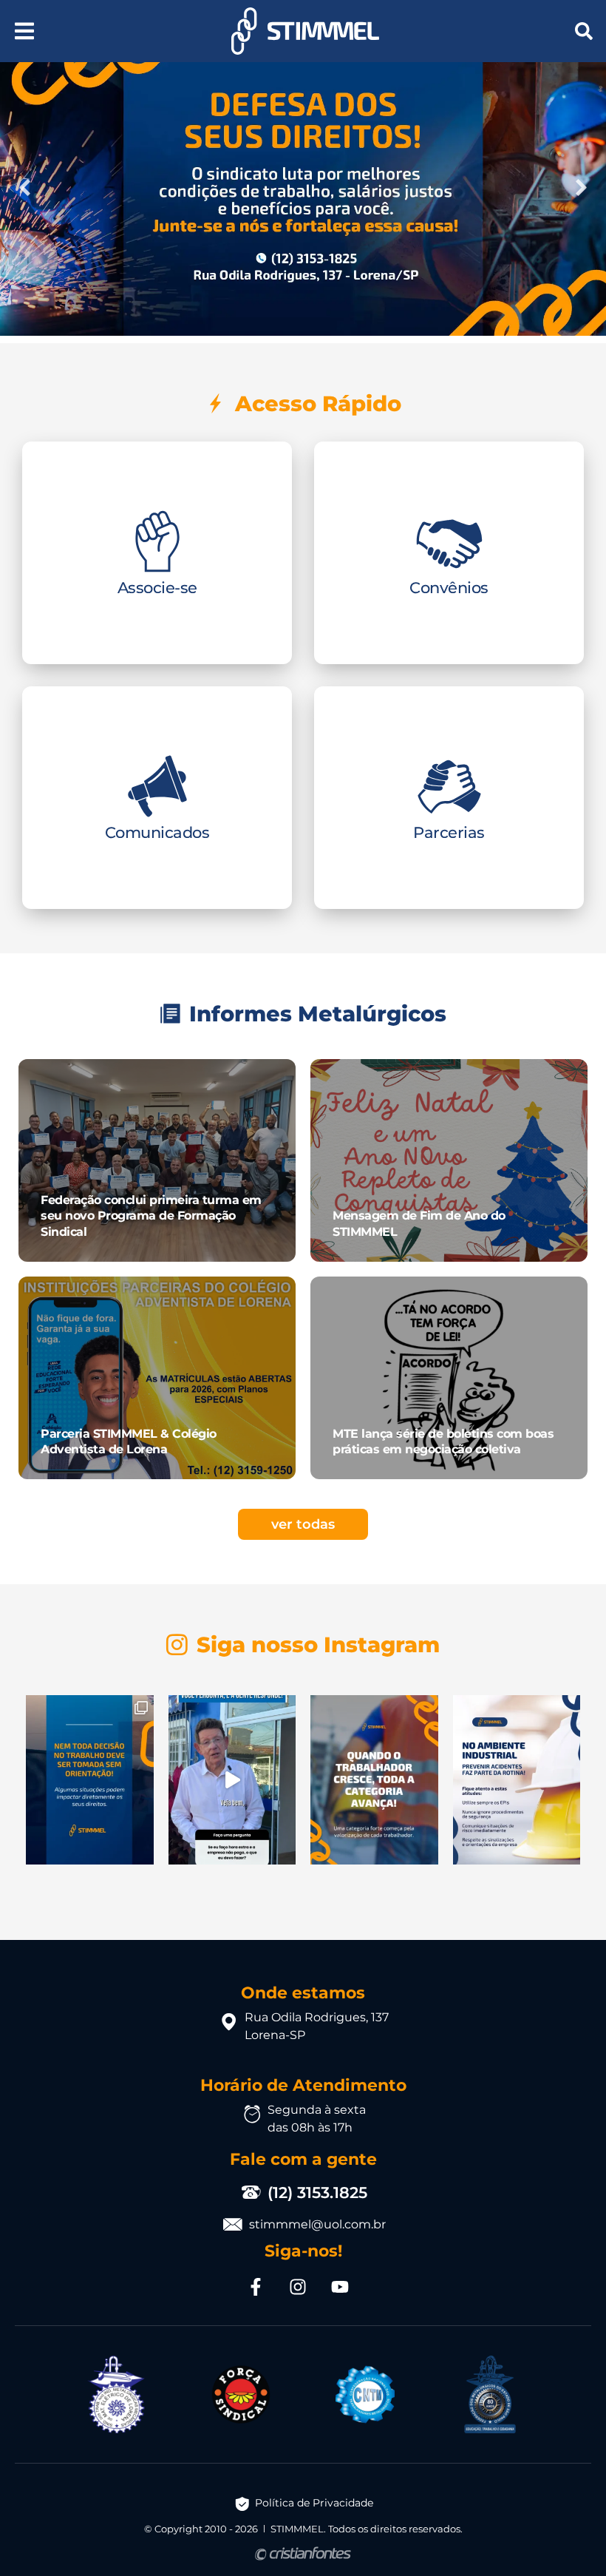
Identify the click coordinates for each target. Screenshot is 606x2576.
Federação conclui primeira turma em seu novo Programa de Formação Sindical (151, 1216)
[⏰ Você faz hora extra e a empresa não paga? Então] (232, 1780)
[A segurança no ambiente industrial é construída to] (517, 1780)
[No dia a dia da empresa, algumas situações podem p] (90, 1780)
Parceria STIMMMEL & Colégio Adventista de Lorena (129, 1441)
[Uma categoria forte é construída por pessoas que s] (374, 1780)
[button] (24, 31)
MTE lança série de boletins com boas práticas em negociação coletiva (443, 1441)
